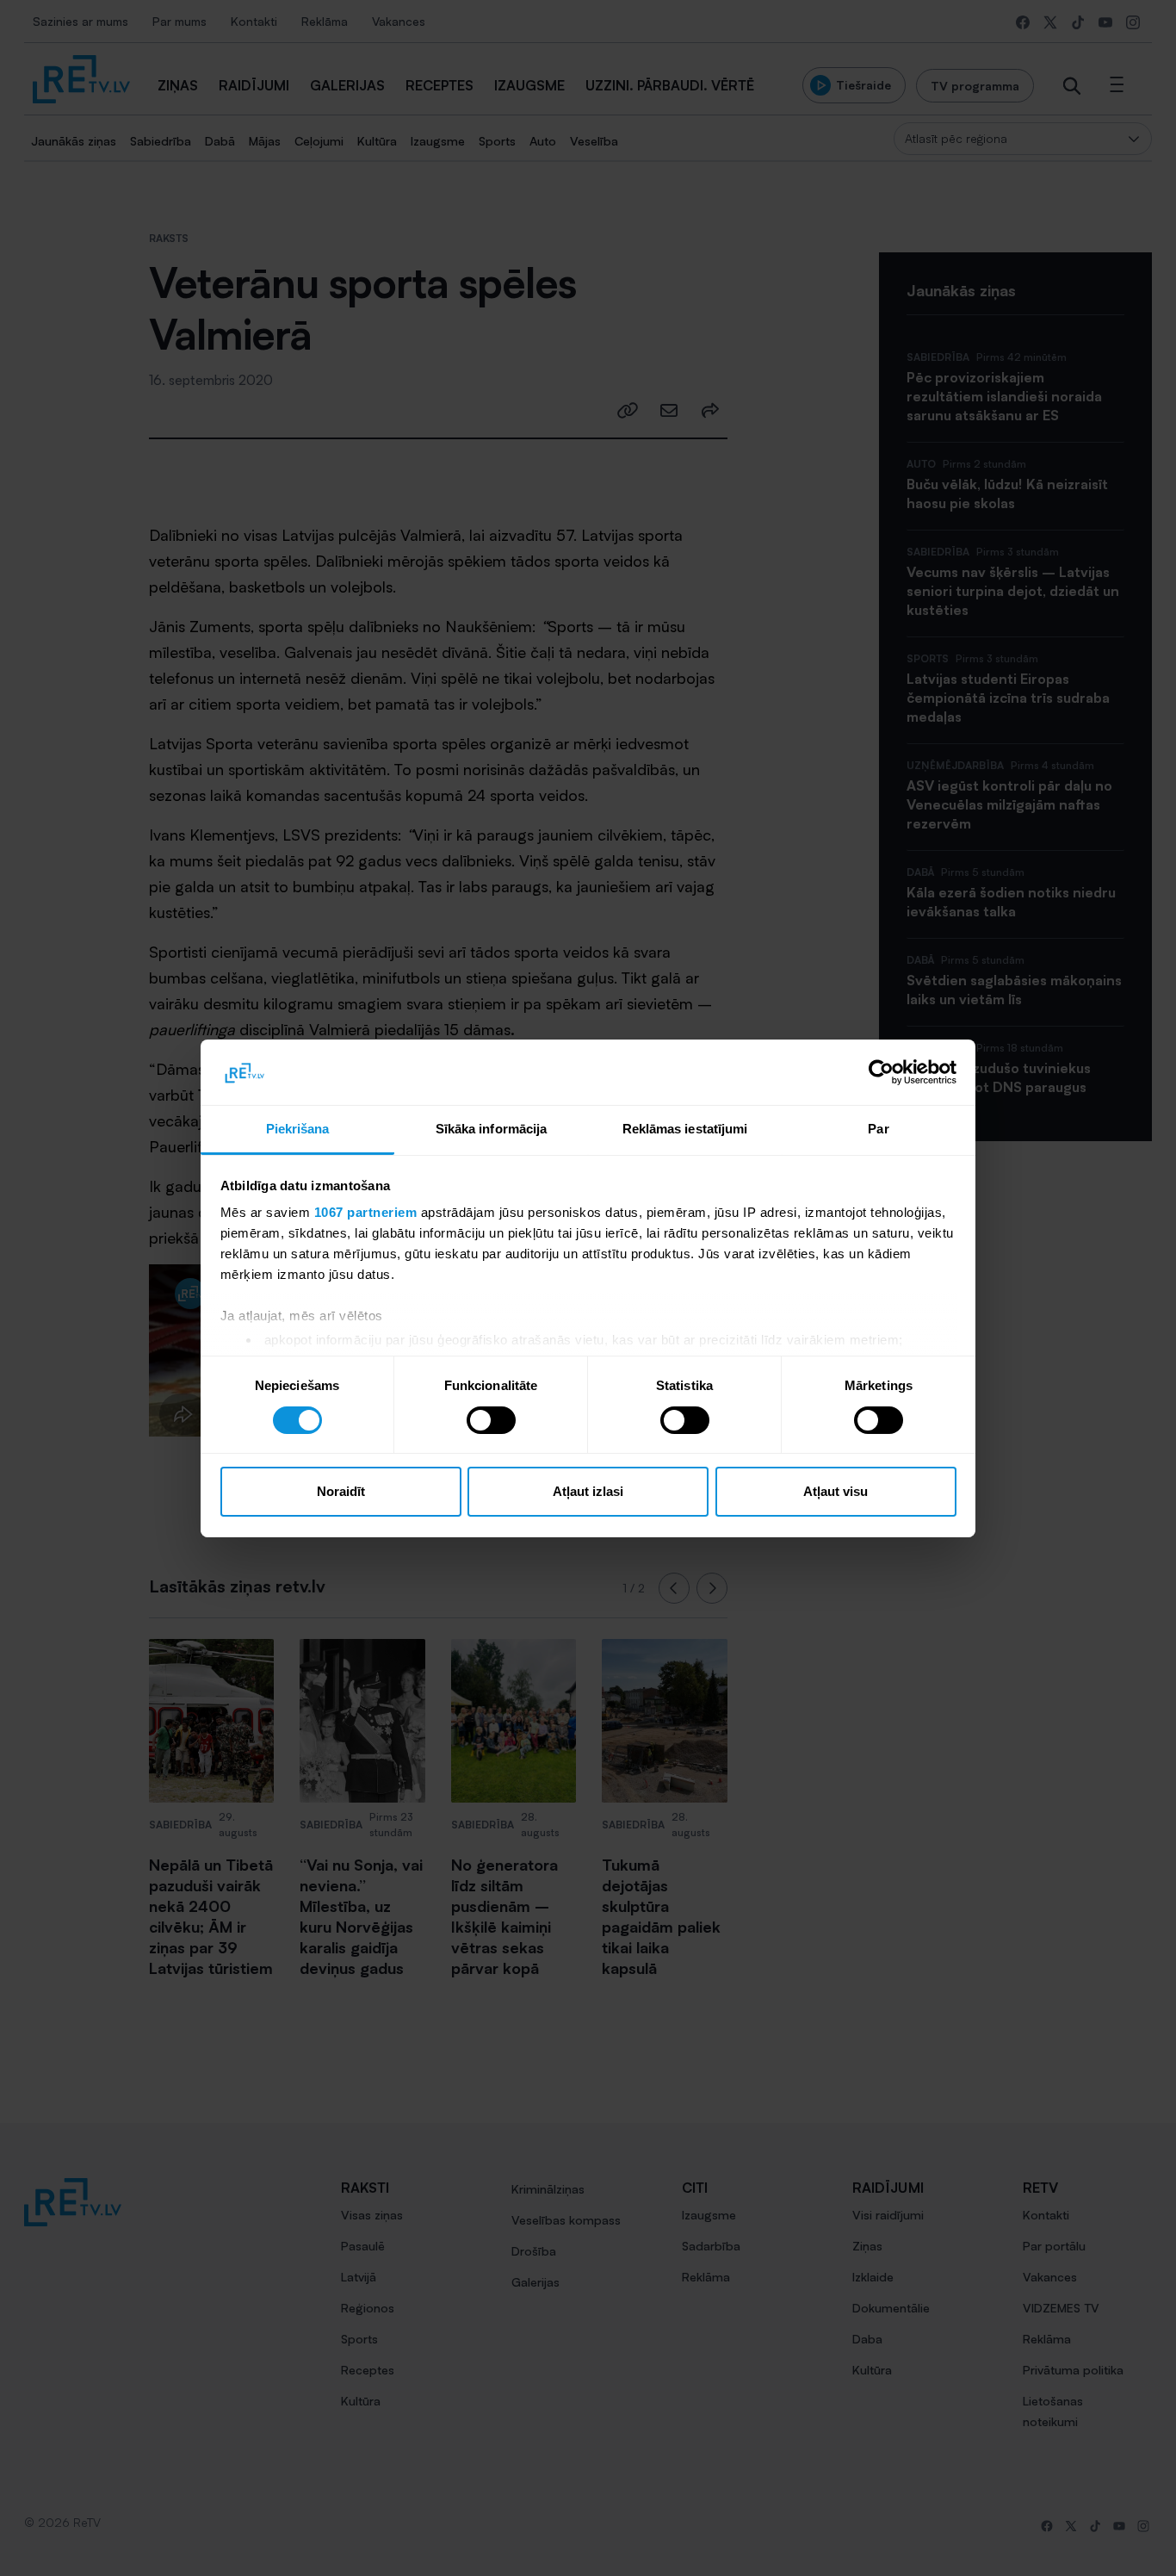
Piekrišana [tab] (298, 1129)
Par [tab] (878, 1129)
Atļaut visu (836, 1491)
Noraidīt (341, 1491)
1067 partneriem (366, 1212)
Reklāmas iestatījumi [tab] (685, 1129)
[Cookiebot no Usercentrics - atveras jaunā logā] (881, 1072)
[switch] (491, 1420)
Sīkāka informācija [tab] (492, 1129)
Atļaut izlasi (588, 1491)
